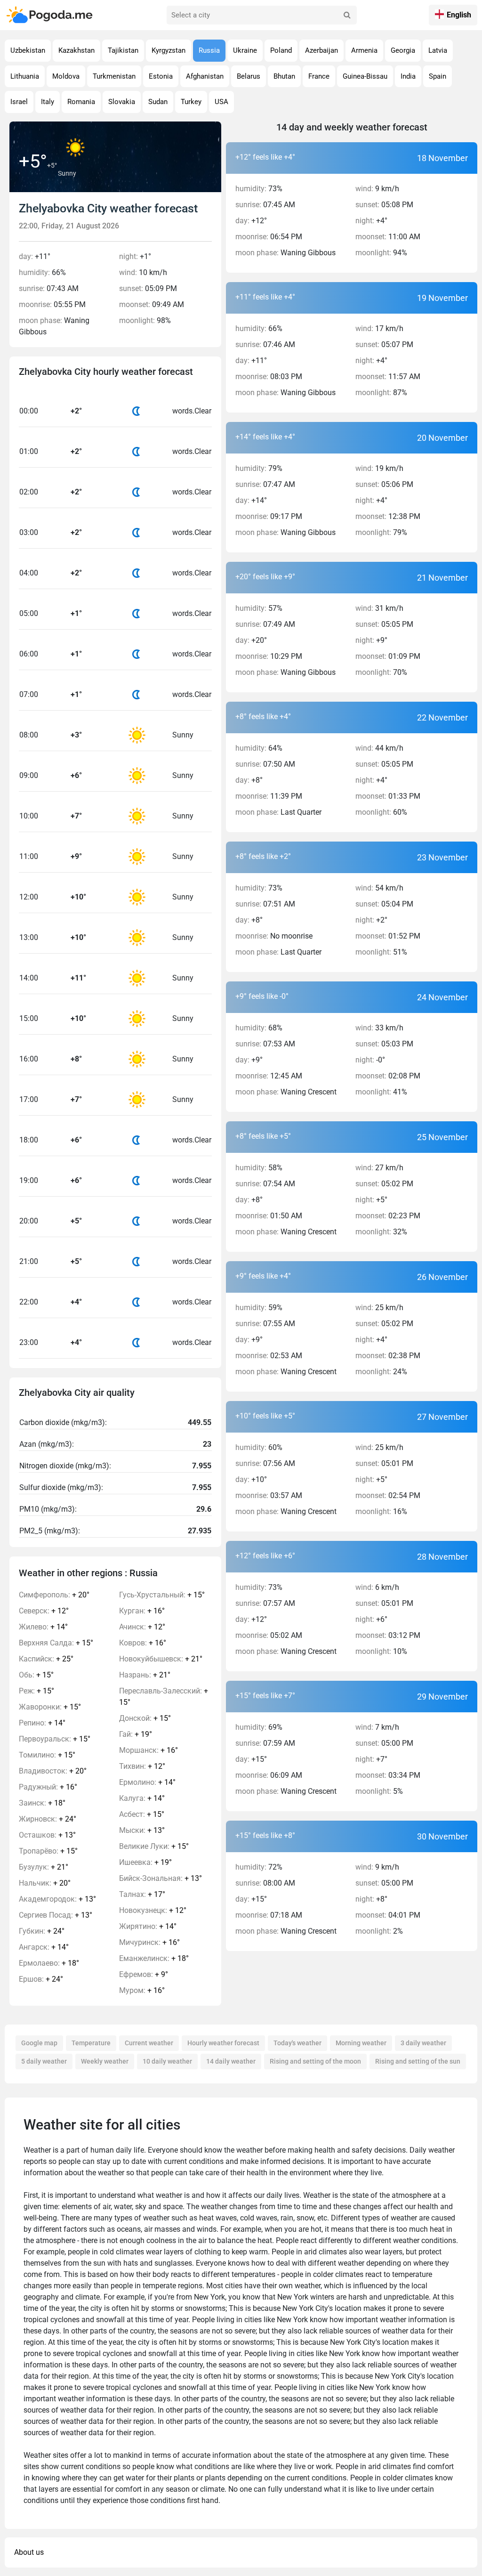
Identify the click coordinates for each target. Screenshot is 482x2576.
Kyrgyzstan (169, 50)
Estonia (161, 76)
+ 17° (142, 1894)
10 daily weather (167, 2061)
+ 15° (56, 1643)
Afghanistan (205, 76)
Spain (438, 76)
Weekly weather (105, 2061)
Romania (81, 102)
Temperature (91, 2043)
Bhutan (284, 76)
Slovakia (122, 102)
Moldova (66, 76)
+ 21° (44, 1867)
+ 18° (42, 1803)
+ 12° (44, 1611)
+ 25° (46, 1659)
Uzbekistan (28, 50)
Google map (39, 2043)
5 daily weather (44, 2061)
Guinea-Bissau (365, 76)
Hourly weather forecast (223, 2043)
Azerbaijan (321, 50)
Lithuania (25, 76)
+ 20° (54, 1595)
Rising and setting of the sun (418, 2061)
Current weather (149, 2043)
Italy (48, 102)
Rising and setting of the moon (315, 2061)
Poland (281, 50)
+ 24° (48, 1819)
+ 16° (48, 1787)
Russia (209, 50)
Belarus (249, 76)
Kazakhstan (76, 50)
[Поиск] (347, 15)
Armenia (364, 50)
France (319, 76)
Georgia (403, 50)
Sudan (158, 102)
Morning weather (361, 2043)
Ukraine (245, 50)
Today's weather (297, 2043)
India (408, 76)
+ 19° (136, 1734)
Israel (19, 102)
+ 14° (43, 1627)
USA (221, 102)
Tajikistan (123, 50)
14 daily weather (231, 2061)
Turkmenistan (114, 76)
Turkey (191, 102)
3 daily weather (423, 2043)
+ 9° (144, 1974)
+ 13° (47, 1835)
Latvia (438, 50)
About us (29, 2552)
